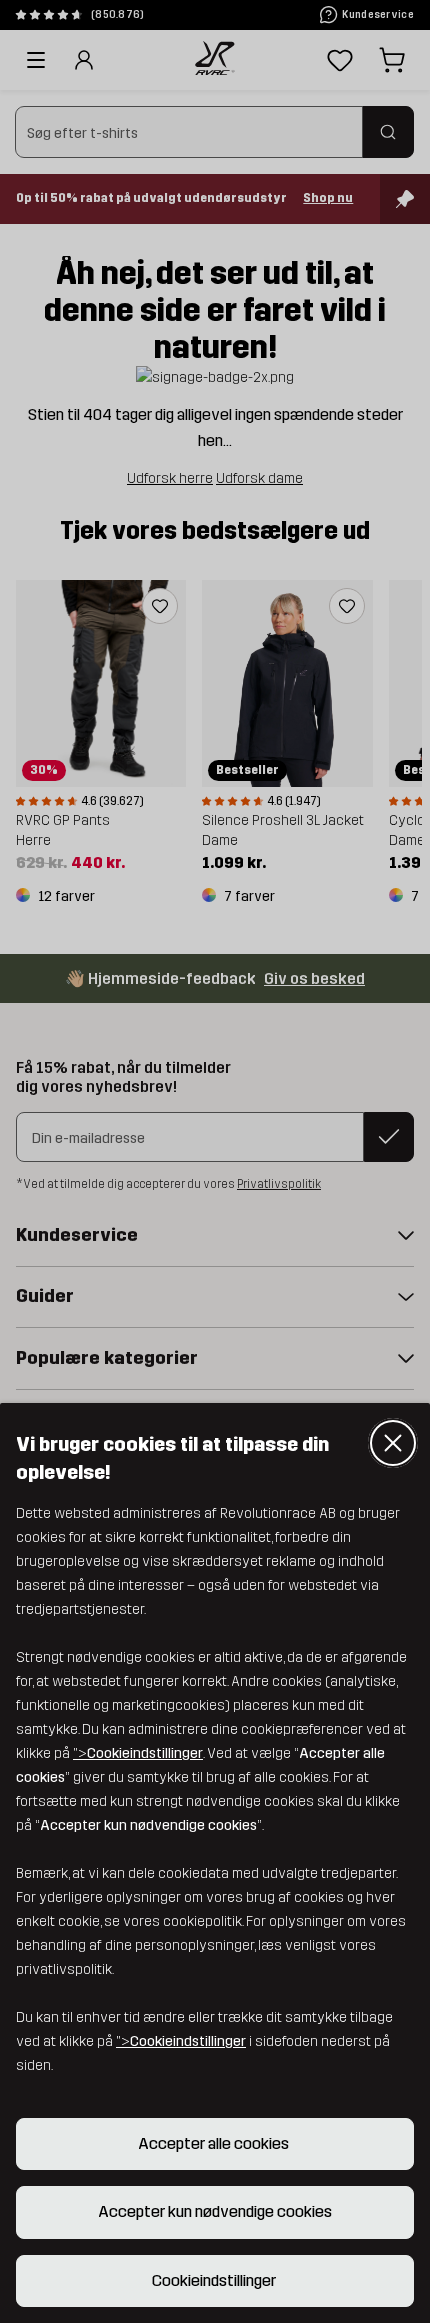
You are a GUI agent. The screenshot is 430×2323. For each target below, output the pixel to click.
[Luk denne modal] (393, 1443)
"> (138, 1753)
